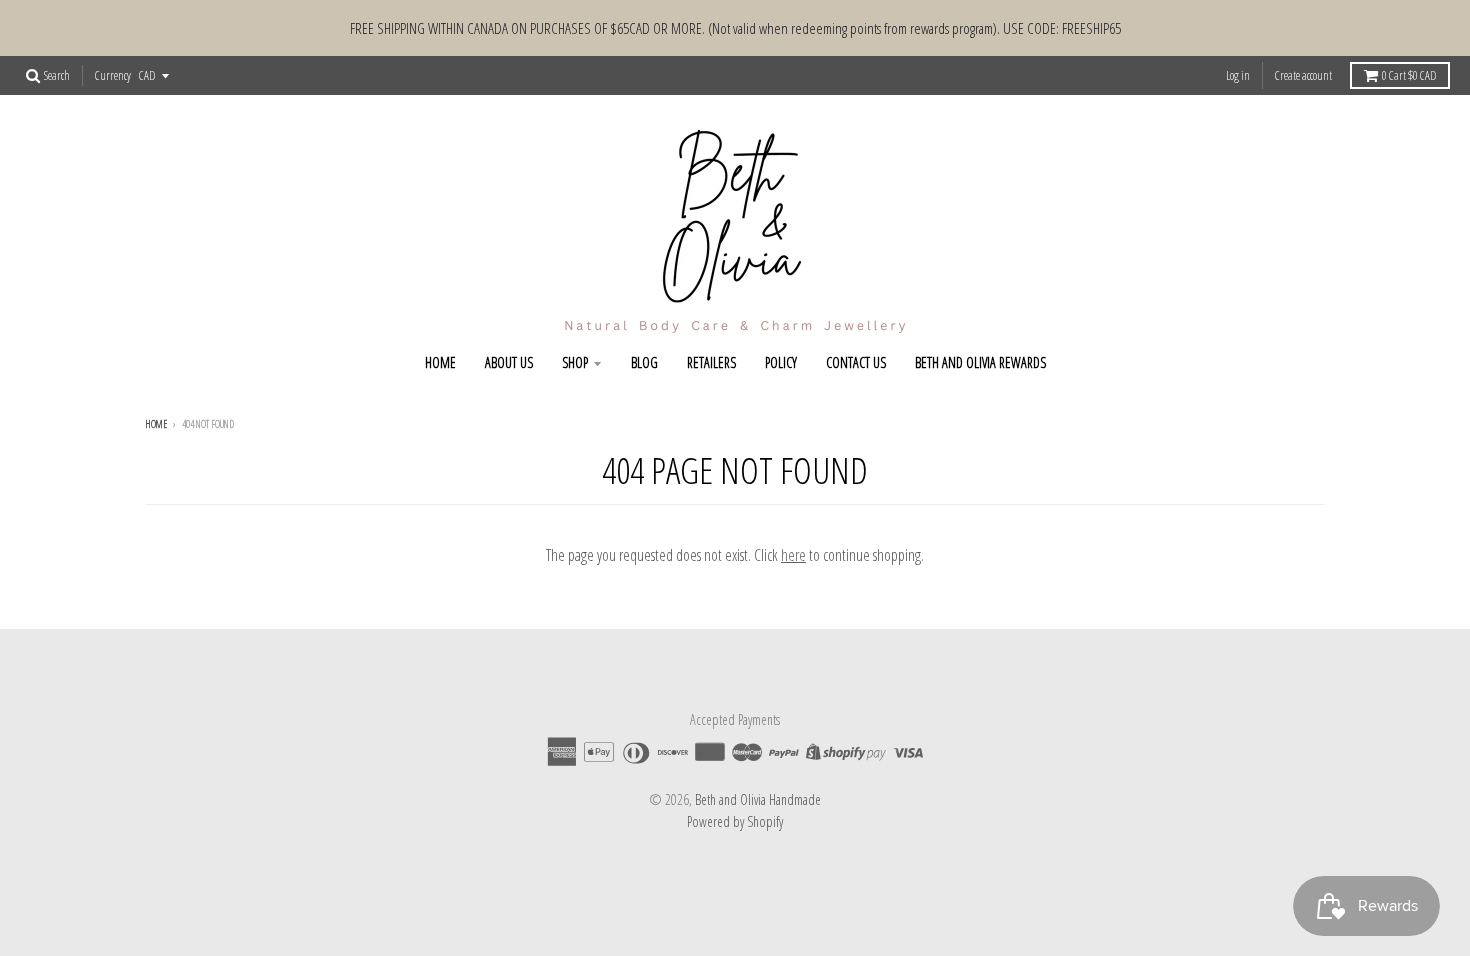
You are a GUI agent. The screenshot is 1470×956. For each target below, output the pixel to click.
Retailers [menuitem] (711, 362)
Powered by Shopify (735, 821)
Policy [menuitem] (781, 362)
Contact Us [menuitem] (856, 362)
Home (156, 424)
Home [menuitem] (440, 362)
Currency (113, 75)
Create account (1303, 75)
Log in (1238, 75)
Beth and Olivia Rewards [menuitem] (980, 362)
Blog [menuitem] (644, 362)
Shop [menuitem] (575, 362)
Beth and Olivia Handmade (758, 799)
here (793, 555)
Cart (1409, 75)
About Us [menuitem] (509, 362)
